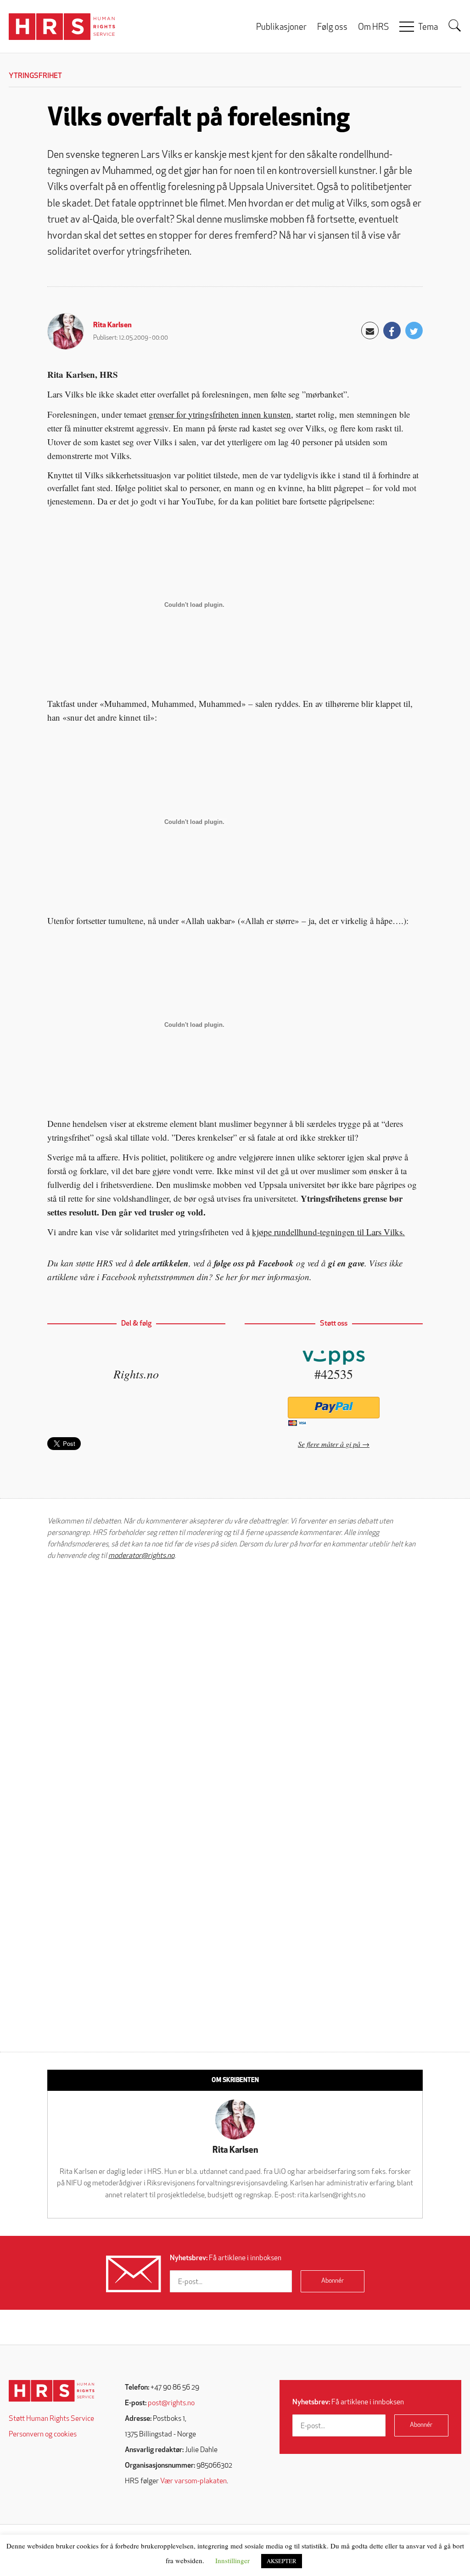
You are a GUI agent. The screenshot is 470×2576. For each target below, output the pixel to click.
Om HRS (373, 28)
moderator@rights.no (141, 1556)
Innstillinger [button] (232, 2560)
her (232, 1277)
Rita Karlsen (112, 325)
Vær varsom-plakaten (193, 2481)
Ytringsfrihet (35, 76)
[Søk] (455, 26)
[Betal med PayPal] (333, 1408)
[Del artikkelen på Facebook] (392, 330)
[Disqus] (235, 1685)
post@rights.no (171, 2403)
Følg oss (332, 28)
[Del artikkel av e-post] (370, 330)
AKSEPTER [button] (282, 2561)
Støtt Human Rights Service (51, 2419)
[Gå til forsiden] (52, 2391)
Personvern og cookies (43, 2435)
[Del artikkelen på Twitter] (414, 330)
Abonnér (333, 2281)
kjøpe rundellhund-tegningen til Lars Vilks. (328, 1232)
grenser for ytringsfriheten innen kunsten (220, 414)
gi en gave (346, 1263)
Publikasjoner (281, 28)
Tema (428, 28)
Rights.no (136, 1374)
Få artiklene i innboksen (226, 2258)
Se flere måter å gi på (329, 1444)
